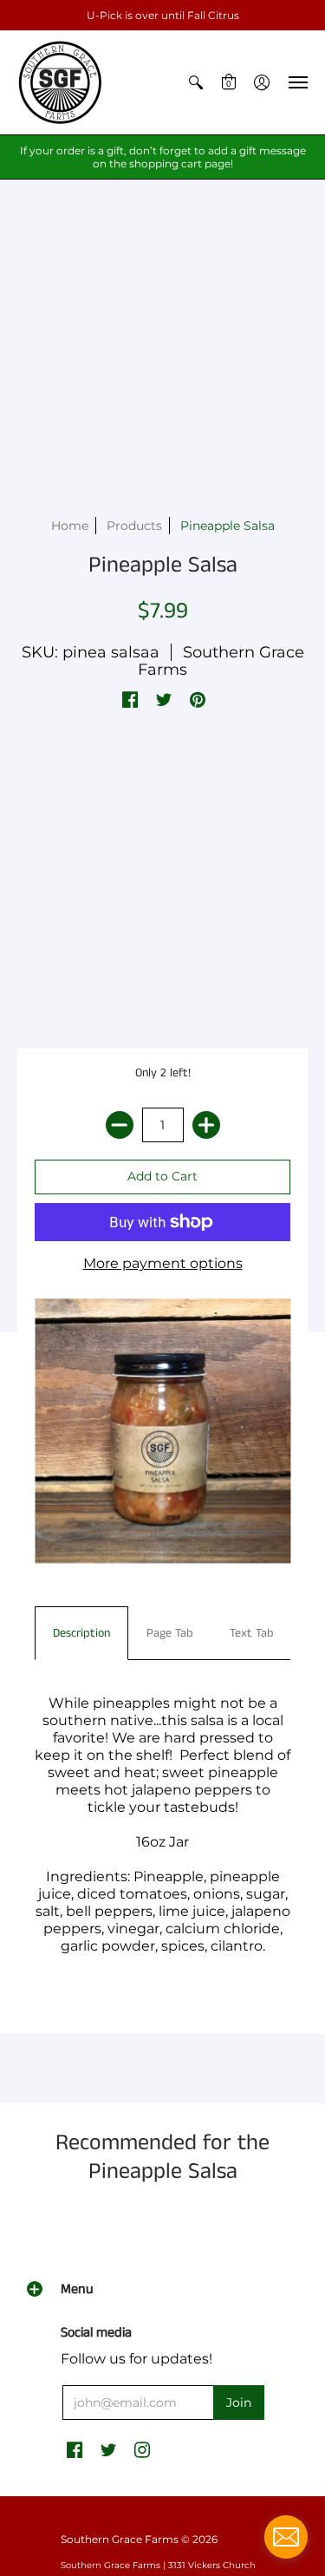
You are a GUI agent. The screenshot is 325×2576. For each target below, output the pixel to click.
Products (134, 526)
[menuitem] (196, 82)
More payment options (163, 1263)
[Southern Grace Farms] (61, 82)
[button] (196, 82)
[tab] (81, 1633)
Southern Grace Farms (221, 661)
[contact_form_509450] (286, 2537)
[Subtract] (120, 1125)
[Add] (206, 1125)
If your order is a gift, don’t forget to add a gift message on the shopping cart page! (163, 157)
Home (70, 526)
